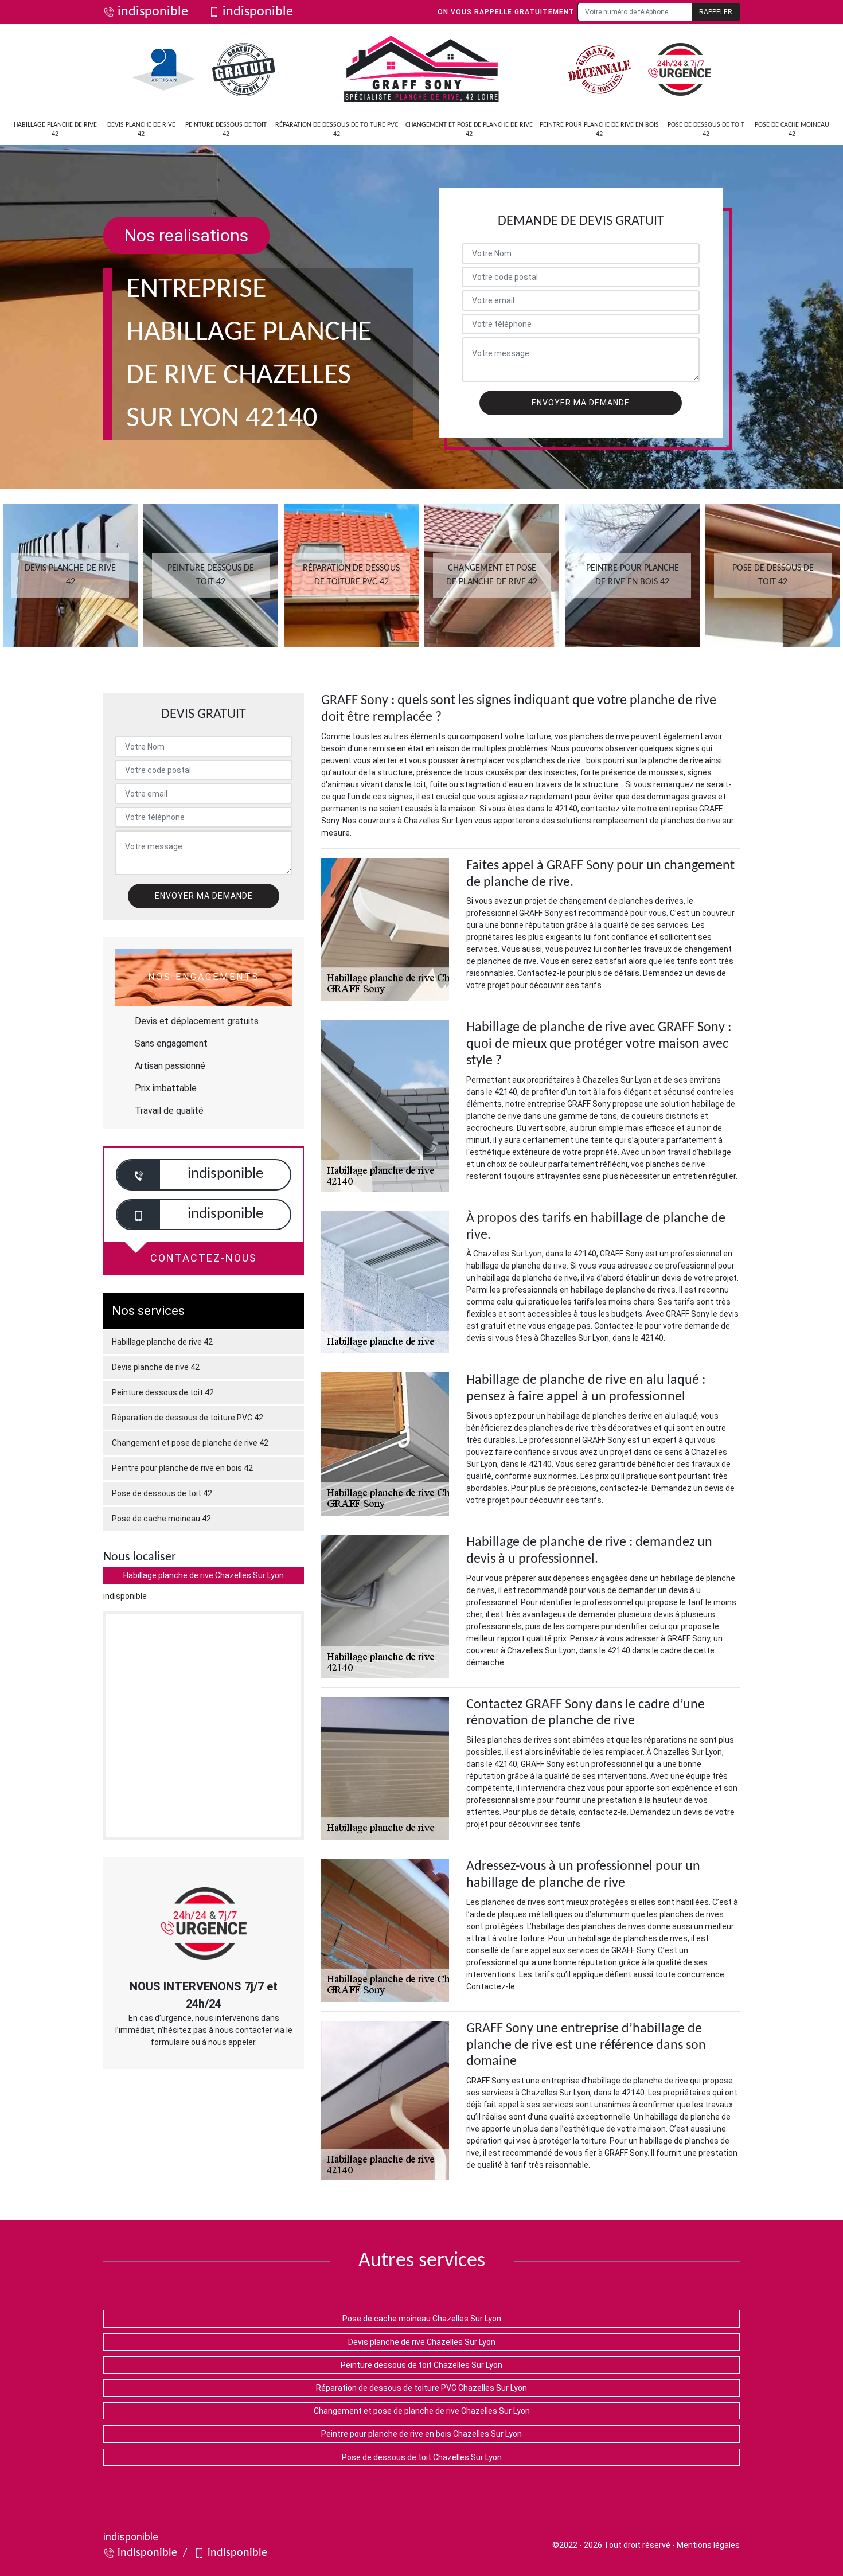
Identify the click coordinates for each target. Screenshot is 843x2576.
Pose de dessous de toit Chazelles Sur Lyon (422, 2457)
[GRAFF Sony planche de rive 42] (421, 69)
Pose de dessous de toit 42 (706, 130)
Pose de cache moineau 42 (792, 130)
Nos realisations (186, 235)
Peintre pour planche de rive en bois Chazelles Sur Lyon (421, 2434)
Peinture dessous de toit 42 (226, 130)
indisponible (153, 12)
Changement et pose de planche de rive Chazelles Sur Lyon (422, 2411)
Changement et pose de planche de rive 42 (469, 130)
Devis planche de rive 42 (141, 130)
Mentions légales (708, 2545)
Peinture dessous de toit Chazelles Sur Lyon (421, 2365)
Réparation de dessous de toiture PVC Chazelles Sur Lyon (421, 2388)
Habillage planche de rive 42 (55, 130)
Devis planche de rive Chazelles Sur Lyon (422, 2342)
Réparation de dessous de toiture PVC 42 (337, 130)
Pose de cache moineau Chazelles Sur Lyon (422, 2319)
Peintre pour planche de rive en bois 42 (599, 130)
